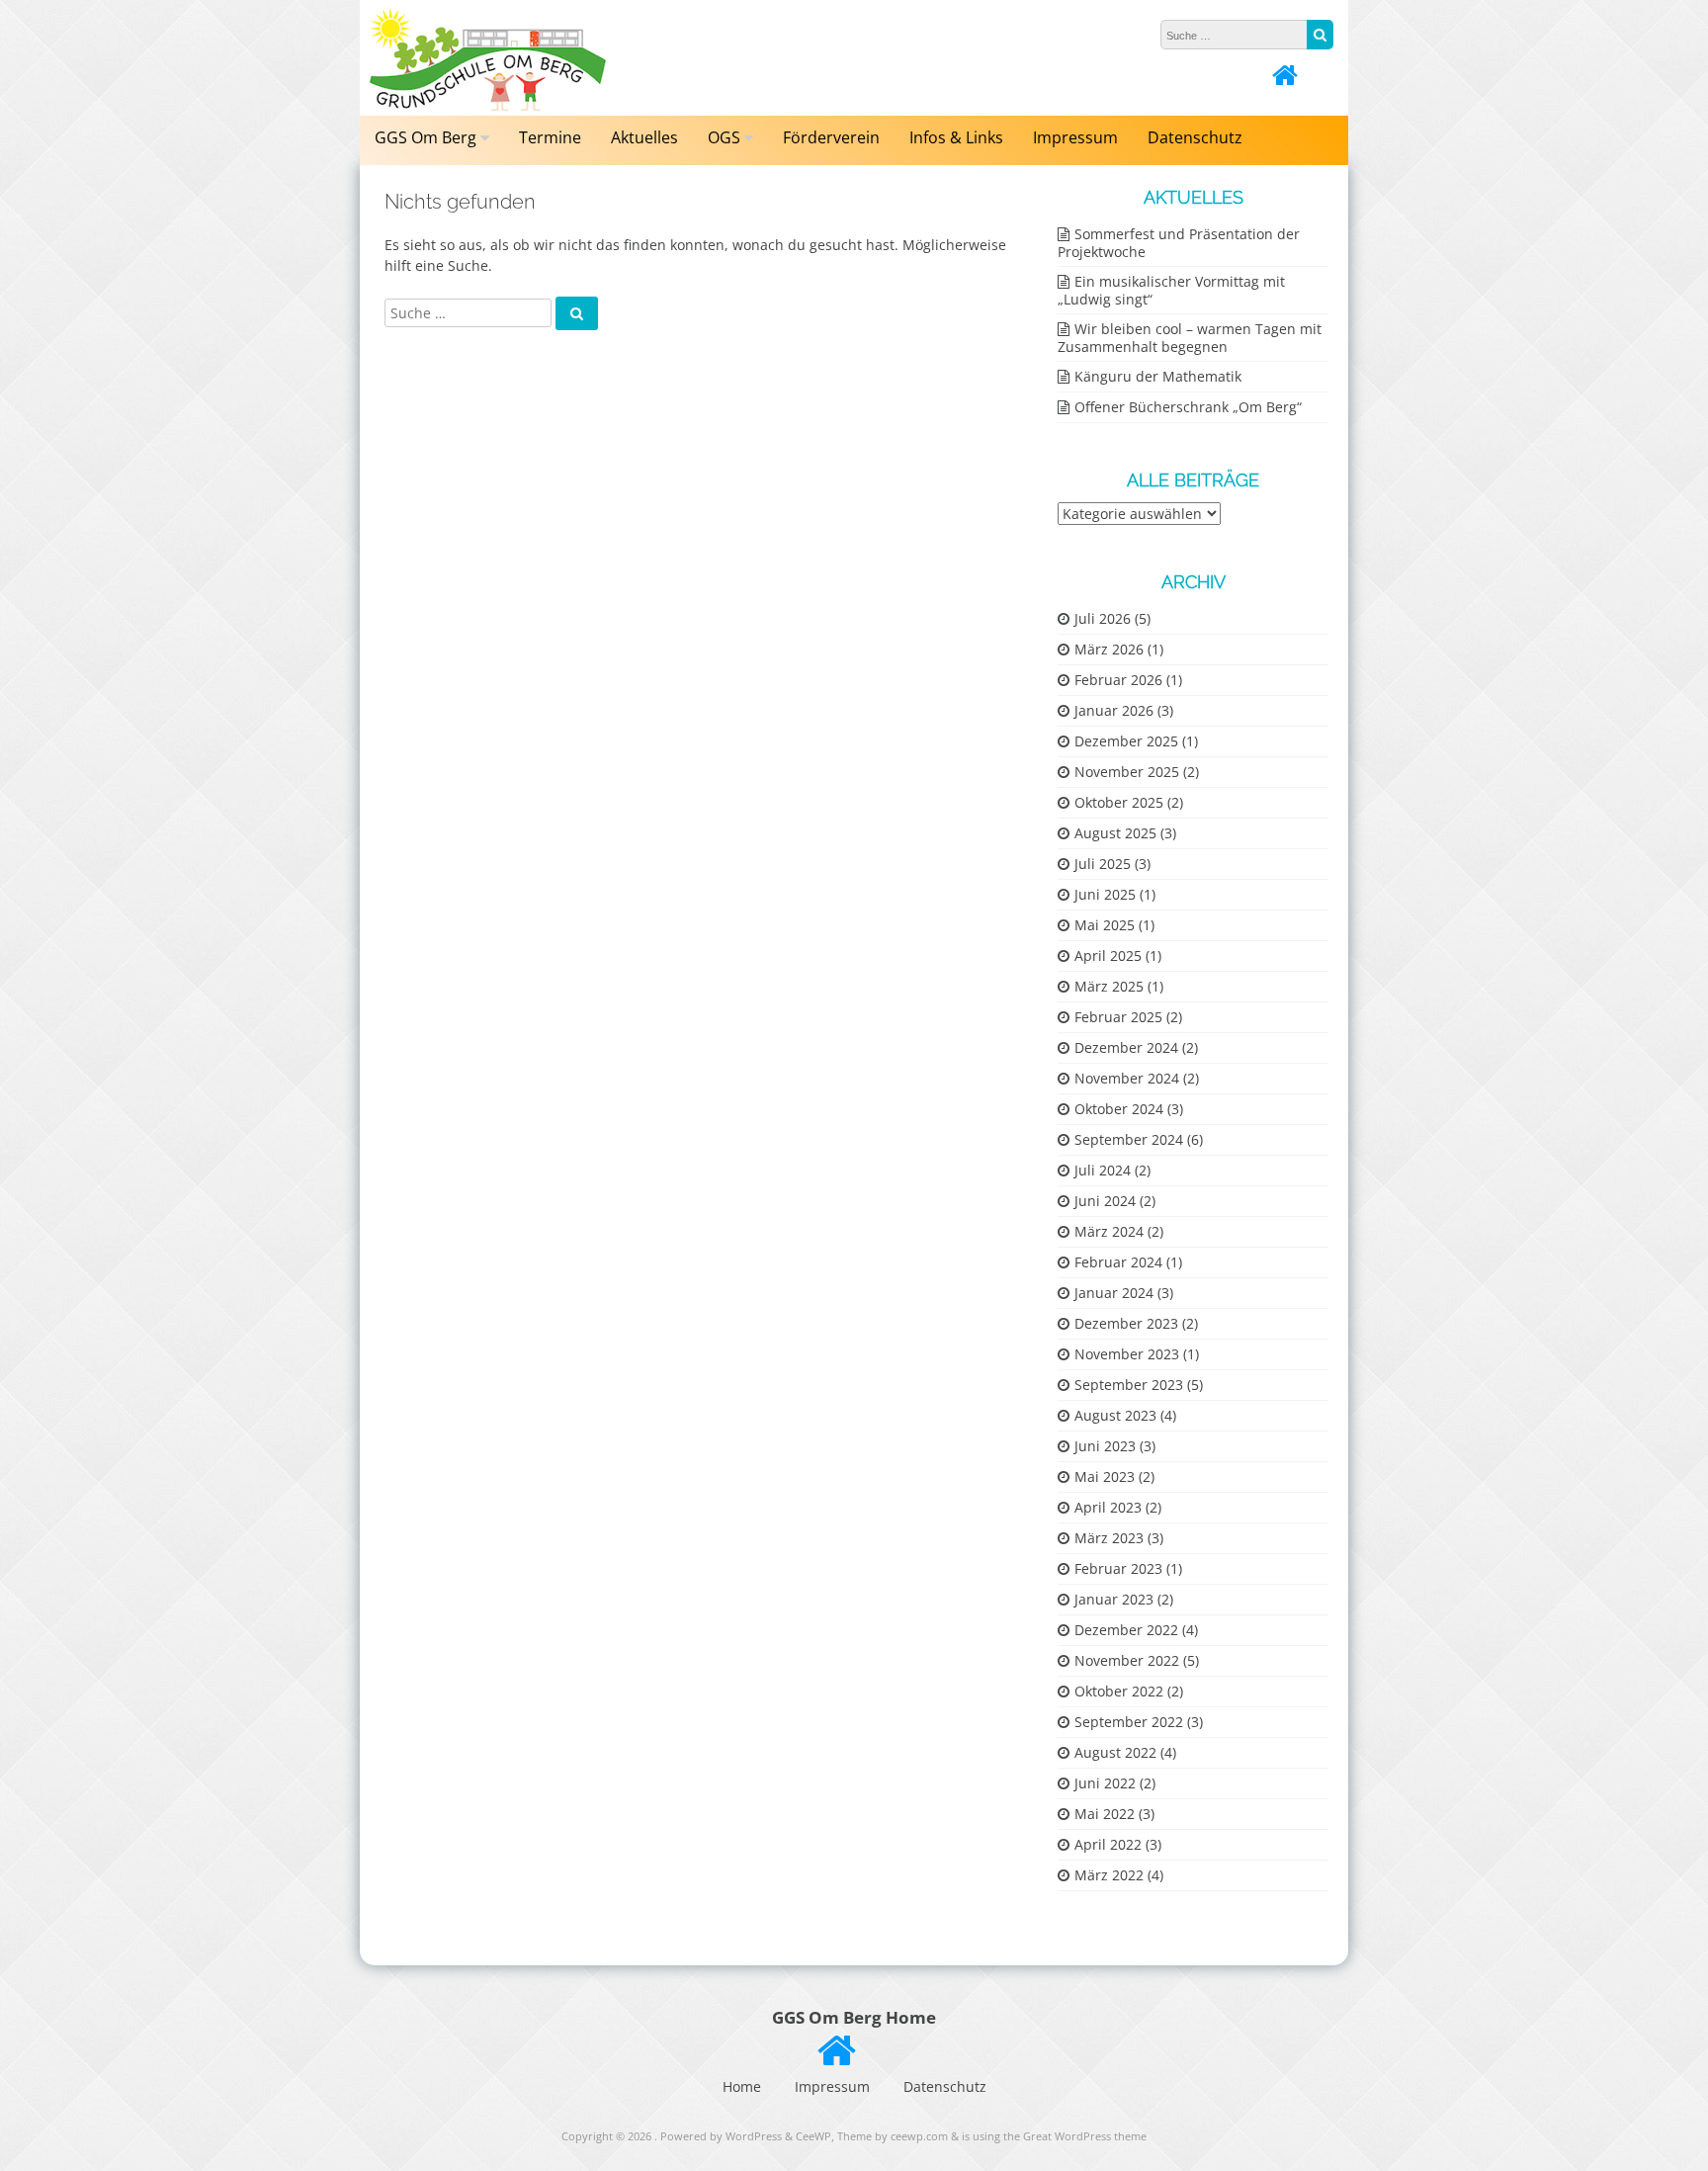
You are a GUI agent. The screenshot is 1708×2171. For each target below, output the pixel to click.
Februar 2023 (1118, 1568)
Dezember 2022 (1126, 1630)
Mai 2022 (1105, 1814)
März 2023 (1109, 1538)
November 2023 (1127, 1354)
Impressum (1075, 137)
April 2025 (1108, 955)
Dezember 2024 (1126, 1047)
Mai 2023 (1105, 1476)
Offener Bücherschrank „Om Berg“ (1188, 407)
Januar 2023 (1114, 1599)
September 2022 (1129, 1722)
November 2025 (1127, 772)
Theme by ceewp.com (893, 2136)
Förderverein (831, 137)
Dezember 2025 (1126, 741)
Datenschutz (1195, 137)
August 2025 (1115, 833)
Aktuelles (644, 137)
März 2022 (1109, 1875)
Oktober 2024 (1119, 1109)
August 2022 (1115, 1752)
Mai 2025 (1105, 925)
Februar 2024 (1118, 1262)
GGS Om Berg (426, 137)
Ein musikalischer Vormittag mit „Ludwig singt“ (1171, 290)
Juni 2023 (1105, 1446)
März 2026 (1109, 649)
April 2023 (1108, 1507)
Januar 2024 (1114, 1293)
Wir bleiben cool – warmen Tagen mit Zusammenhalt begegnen (1190, 338)
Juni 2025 (1105, 894)
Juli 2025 (1103, 864)
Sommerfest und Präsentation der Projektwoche (1179, 243)
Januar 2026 (1114, 710)
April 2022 (1108, 1844)
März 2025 (1109, 986)
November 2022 (1127, 1660)
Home (742, 2086)
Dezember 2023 (1126, 1323)
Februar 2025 (1118, 1017)
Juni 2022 (1105, 1783)
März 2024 (1109, 1231)
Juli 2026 (1103, 618)
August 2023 (1115, 1415)
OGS (724, 137)
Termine (550, 137)
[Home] (1285, 80)
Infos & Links (956, 137)
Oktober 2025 (1119, 802)
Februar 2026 (1118, 680)
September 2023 (1129, 1385)
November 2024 (1127, 1078)
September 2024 (1129, 1139)
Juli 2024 (1103, 1170)
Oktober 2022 (1119, 1691)
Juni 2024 (1105, 1201)
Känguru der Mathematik (1158, 376)
